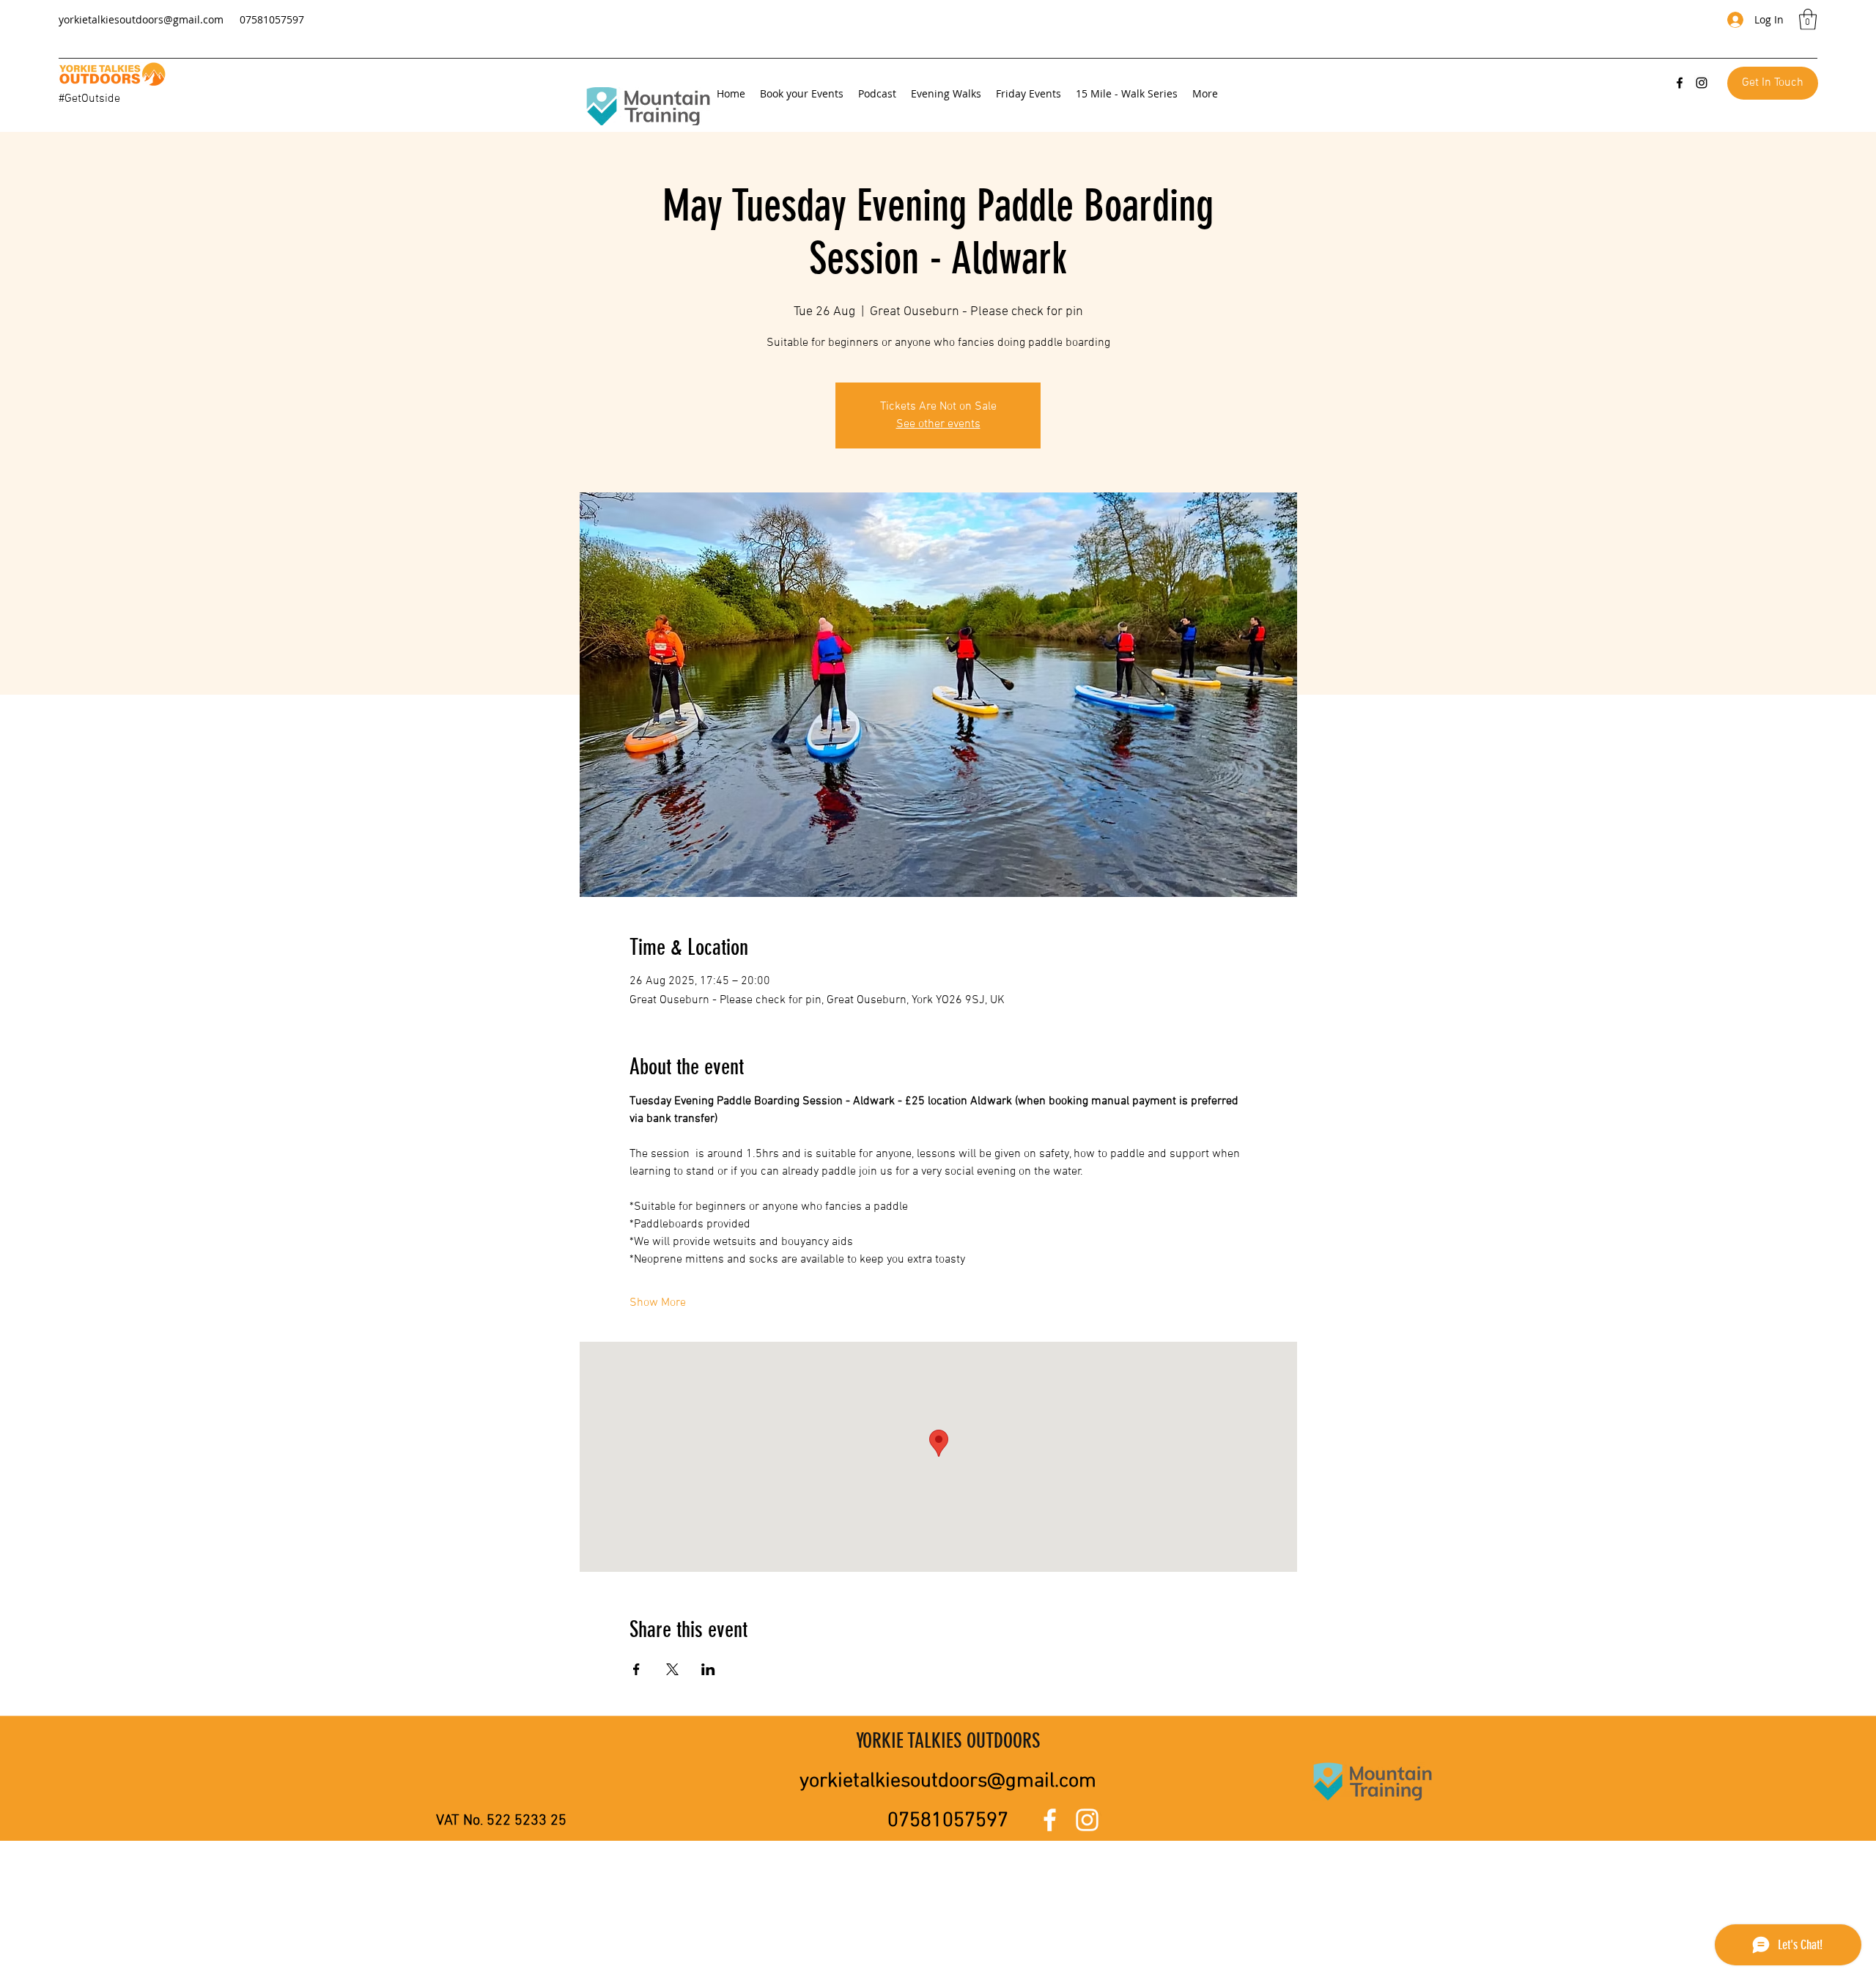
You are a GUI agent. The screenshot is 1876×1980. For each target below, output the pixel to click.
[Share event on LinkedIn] (708, 1669)
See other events (938, 424)
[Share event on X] (672, 1669)
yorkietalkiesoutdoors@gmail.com (141, 19)
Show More (658, 1303)
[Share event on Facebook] (636, 1669)
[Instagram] (1702, 83)
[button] (1808, 19)
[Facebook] (1680, 83)
